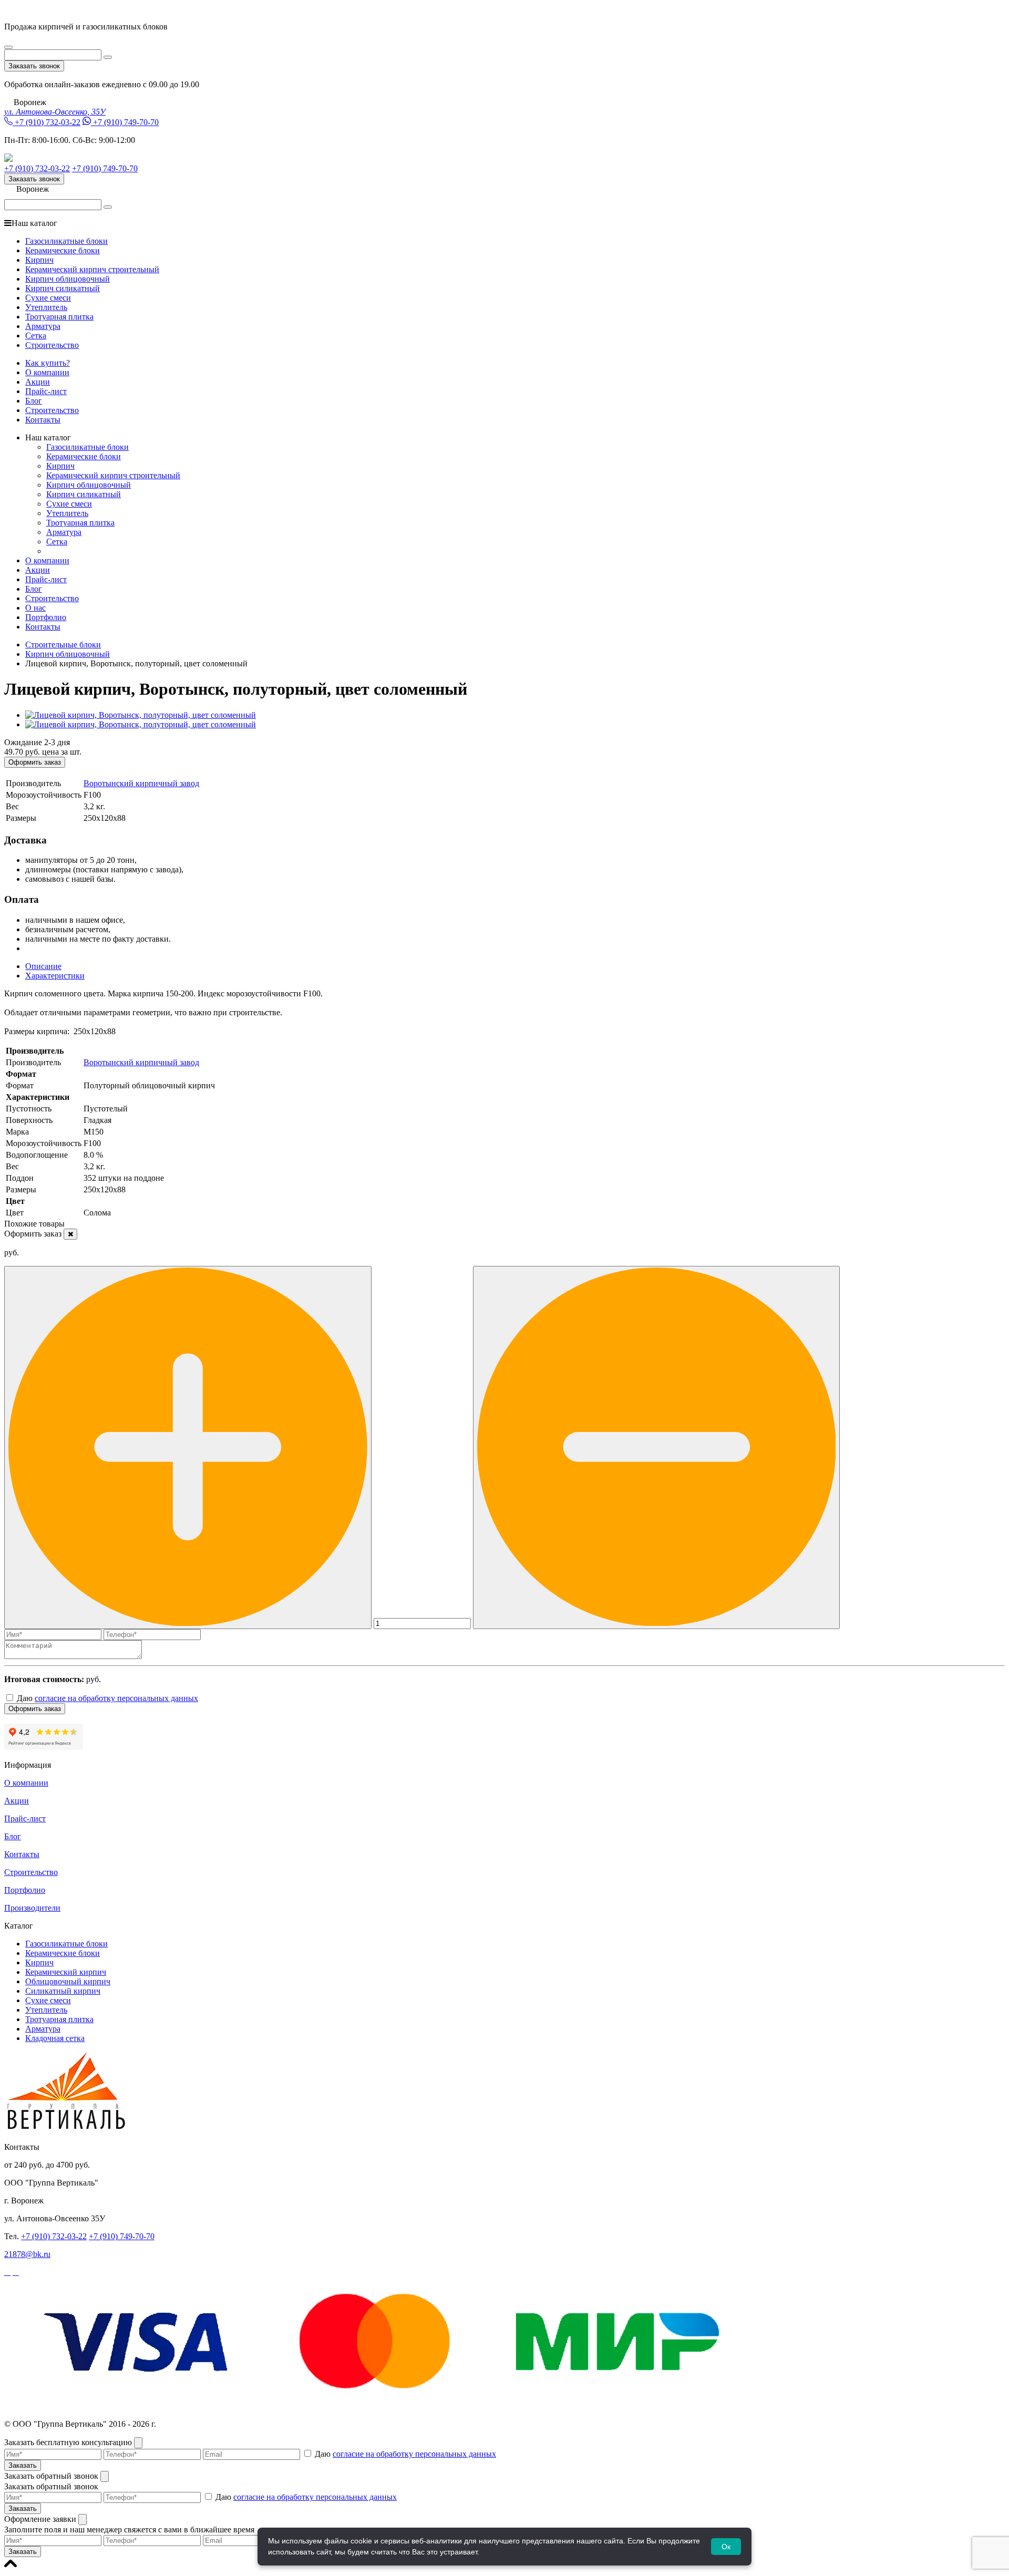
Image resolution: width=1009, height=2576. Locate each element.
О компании (47, 372)
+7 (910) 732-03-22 (48, 122)
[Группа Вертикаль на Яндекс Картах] (44, 1747)
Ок (726, 2547)
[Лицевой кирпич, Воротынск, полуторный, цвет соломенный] (141, 715)
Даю (106, 1698)
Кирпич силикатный (63, 288)
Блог (34, 401)
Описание (43, 966)
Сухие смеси (48, 298)
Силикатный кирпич (63, 1991)
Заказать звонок (34, 66)
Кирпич (39, 260)
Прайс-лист (46, 391)
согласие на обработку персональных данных (116, 1698)
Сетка (36, 336)
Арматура (43, 326)
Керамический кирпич (66, 1972)
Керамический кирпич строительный (92, 269)
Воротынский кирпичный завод (141, 783)
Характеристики (55, 976)
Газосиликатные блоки (66, 241)
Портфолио (46, 617)
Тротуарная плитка (59, 317)
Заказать (23, 2465)
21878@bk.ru (27, 2254)
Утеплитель (46, 307)
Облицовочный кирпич (68, 1981)
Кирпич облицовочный (68, 279)
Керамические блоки (63, 250)
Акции (38, 382)
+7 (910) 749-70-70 (126, 122)
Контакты (43, 420)
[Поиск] (108, 57)
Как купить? (48, 363)
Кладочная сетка (55, 2038)
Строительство (52, 345)
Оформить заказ (35, 762)
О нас (35, 608)
